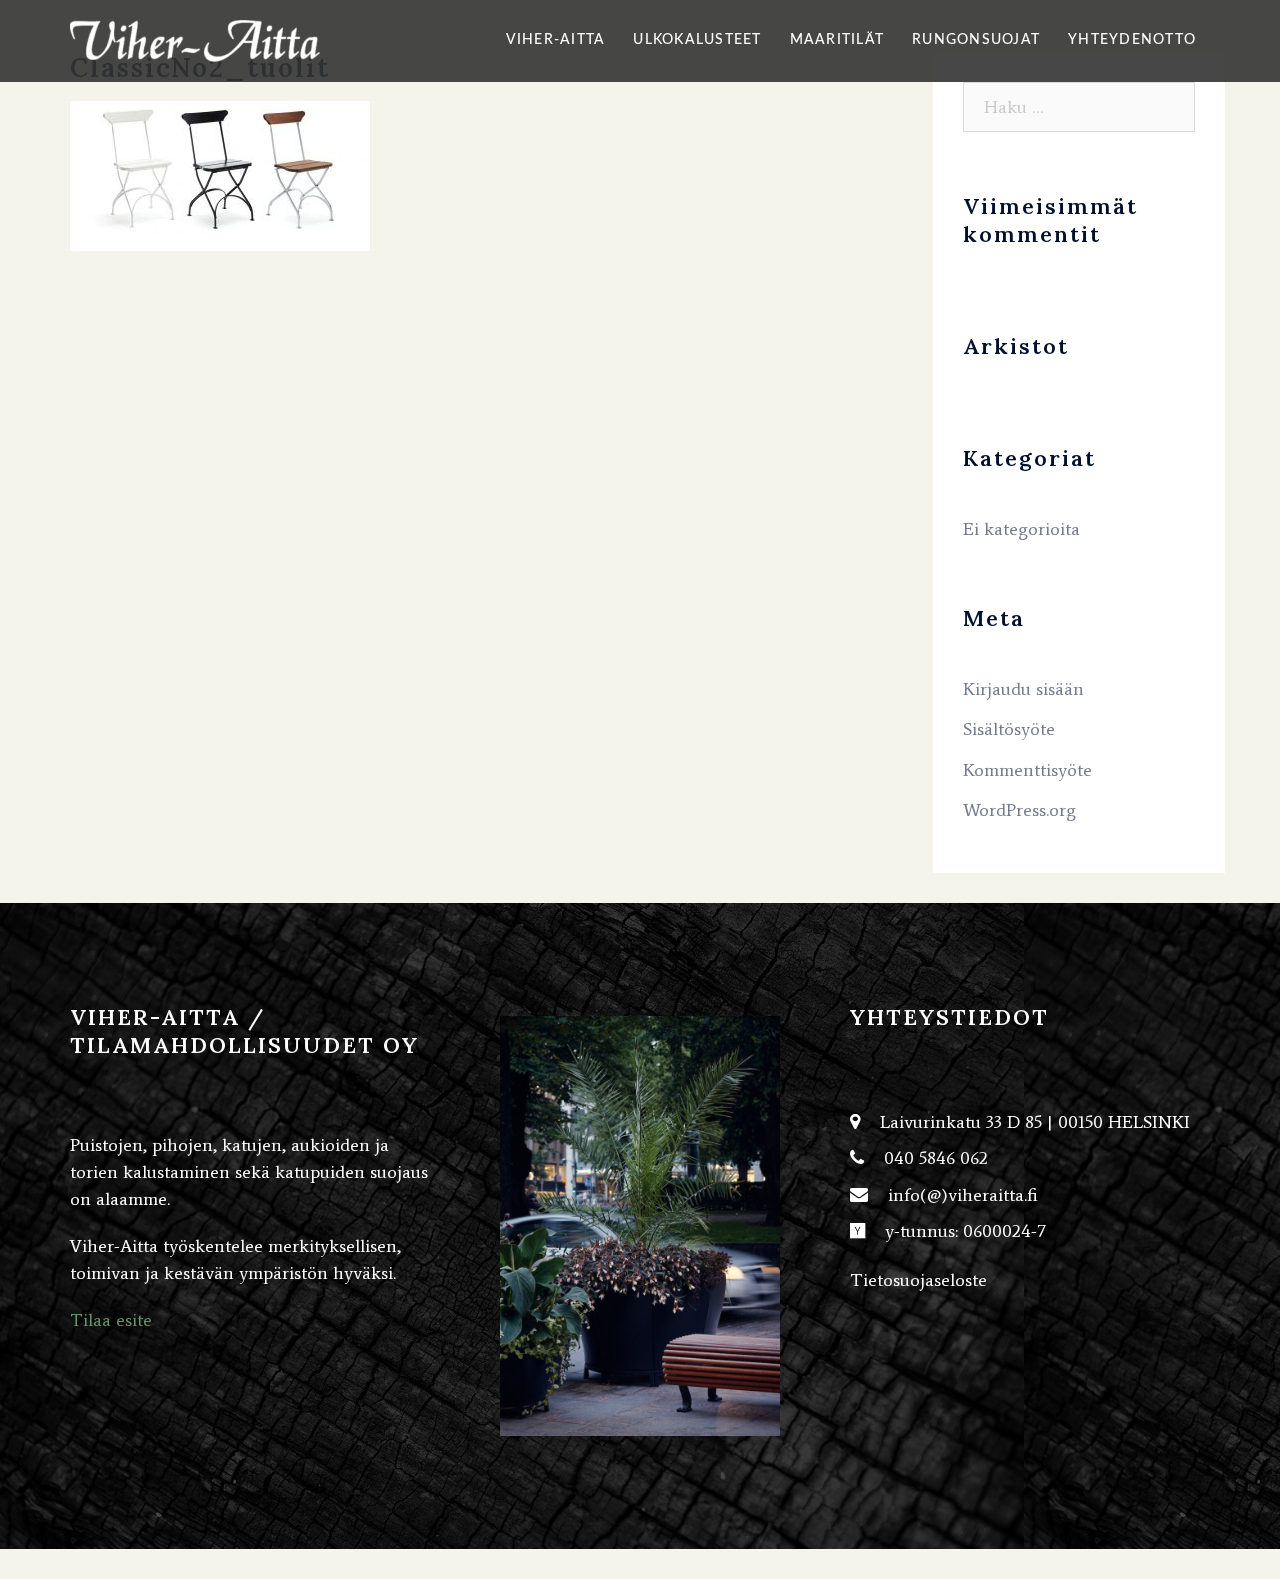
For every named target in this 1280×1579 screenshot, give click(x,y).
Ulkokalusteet (697, 40)
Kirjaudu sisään (1023, 689)
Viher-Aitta (556, 40)
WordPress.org (1019, 810)
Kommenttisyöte (1027, 770)
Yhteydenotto (1132, 40)
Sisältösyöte (1009, 729)
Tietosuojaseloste (918, 1280)
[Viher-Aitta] (195, 39)
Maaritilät (837, 40)
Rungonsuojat (976, 40)
